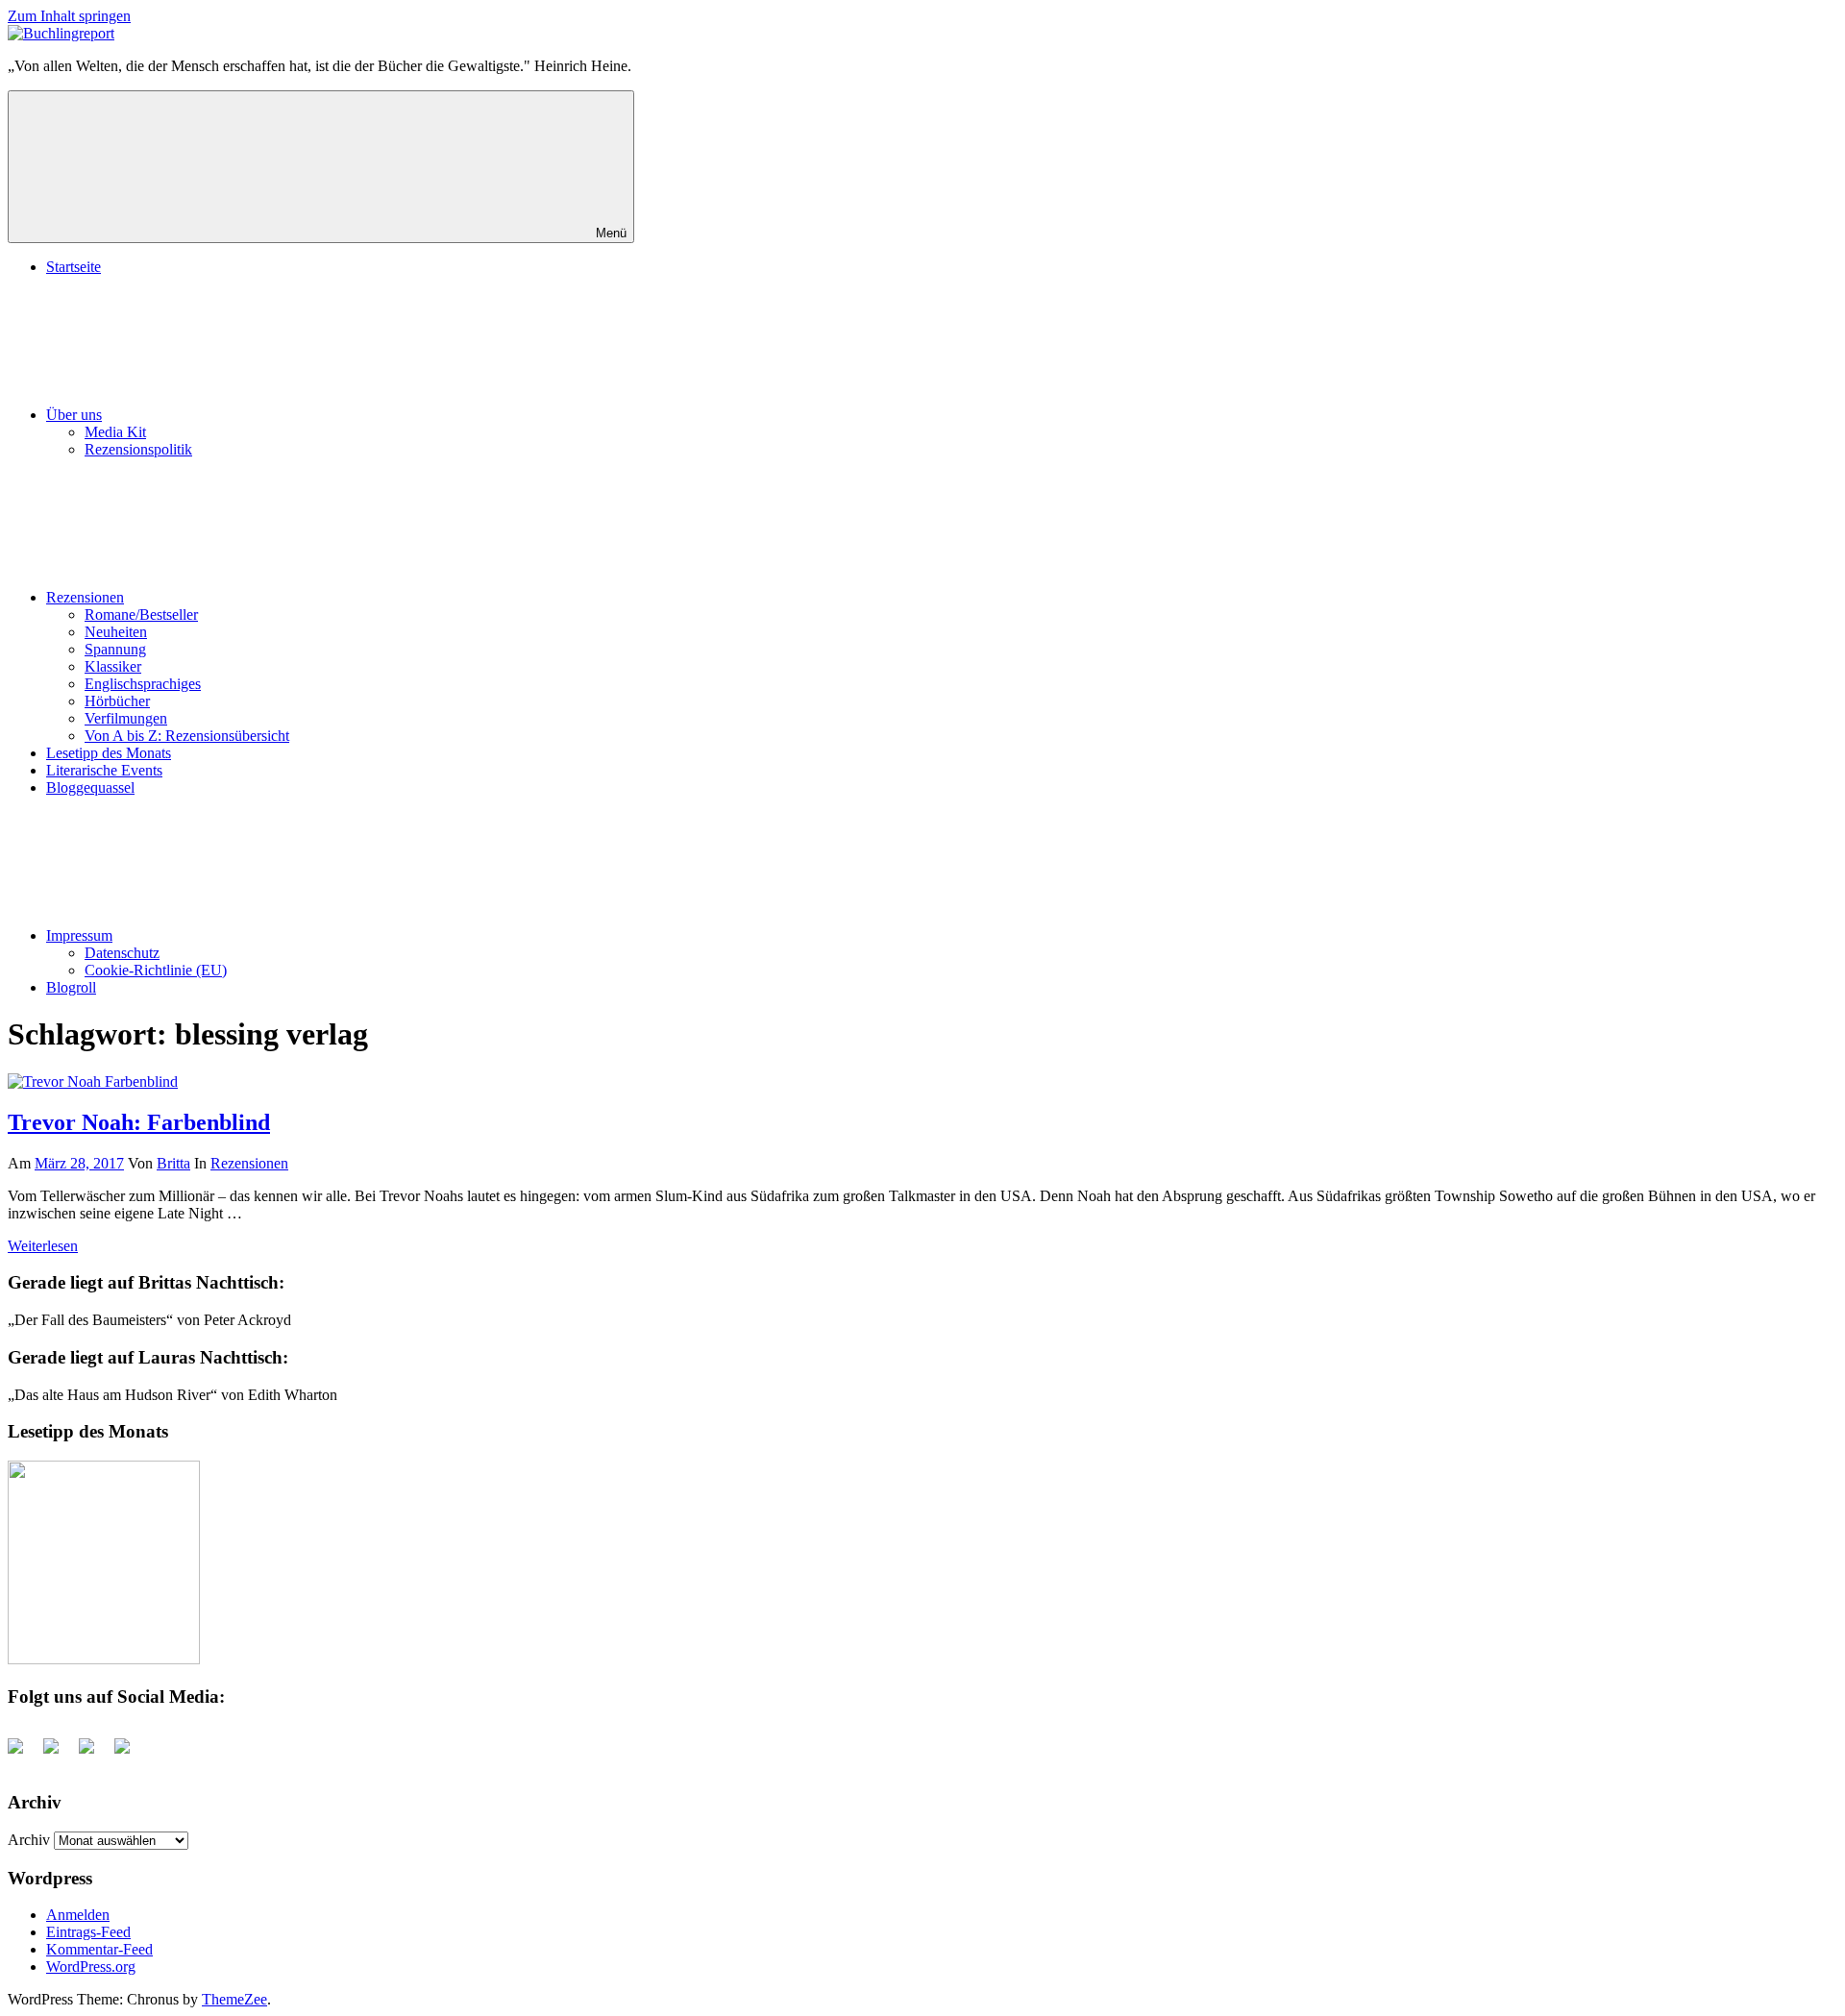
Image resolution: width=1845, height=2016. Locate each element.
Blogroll (71, 987)
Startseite (74, 267)
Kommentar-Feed (99, 1949)
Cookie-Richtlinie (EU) (156, 970)
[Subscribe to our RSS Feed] (94, 1754)
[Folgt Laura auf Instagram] (130, 1754)
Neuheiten (116, 632)
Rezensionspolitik (138, 449)
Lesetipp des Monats (109, 753)
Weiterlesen (43, 1246)
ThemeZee (234, 1999)
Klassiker (113, 666)
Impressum (79, 935)
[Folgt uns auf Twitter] (59, 1754)
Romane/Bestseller (141, 615)
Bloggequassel (90, 787)
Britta (173, 1163)
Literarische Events (104, 770)
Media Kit (115, 432)
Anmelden (78, 1915)
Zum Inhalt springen (69, 16)
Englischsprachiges (143, 684)
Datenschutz (122, 953)
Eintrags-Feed (88, 1932)
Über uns (74, 415)
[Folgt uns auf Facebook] (23, 1754)
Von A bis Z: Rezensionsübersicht (187, 736)
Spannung (115, 649)
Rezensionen (85, 597)
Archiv (29, 1840)
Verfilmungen (126, 718)
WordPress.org (91, 1967)
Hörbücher (117, 701)
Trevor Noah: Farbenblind (139, 1122)
